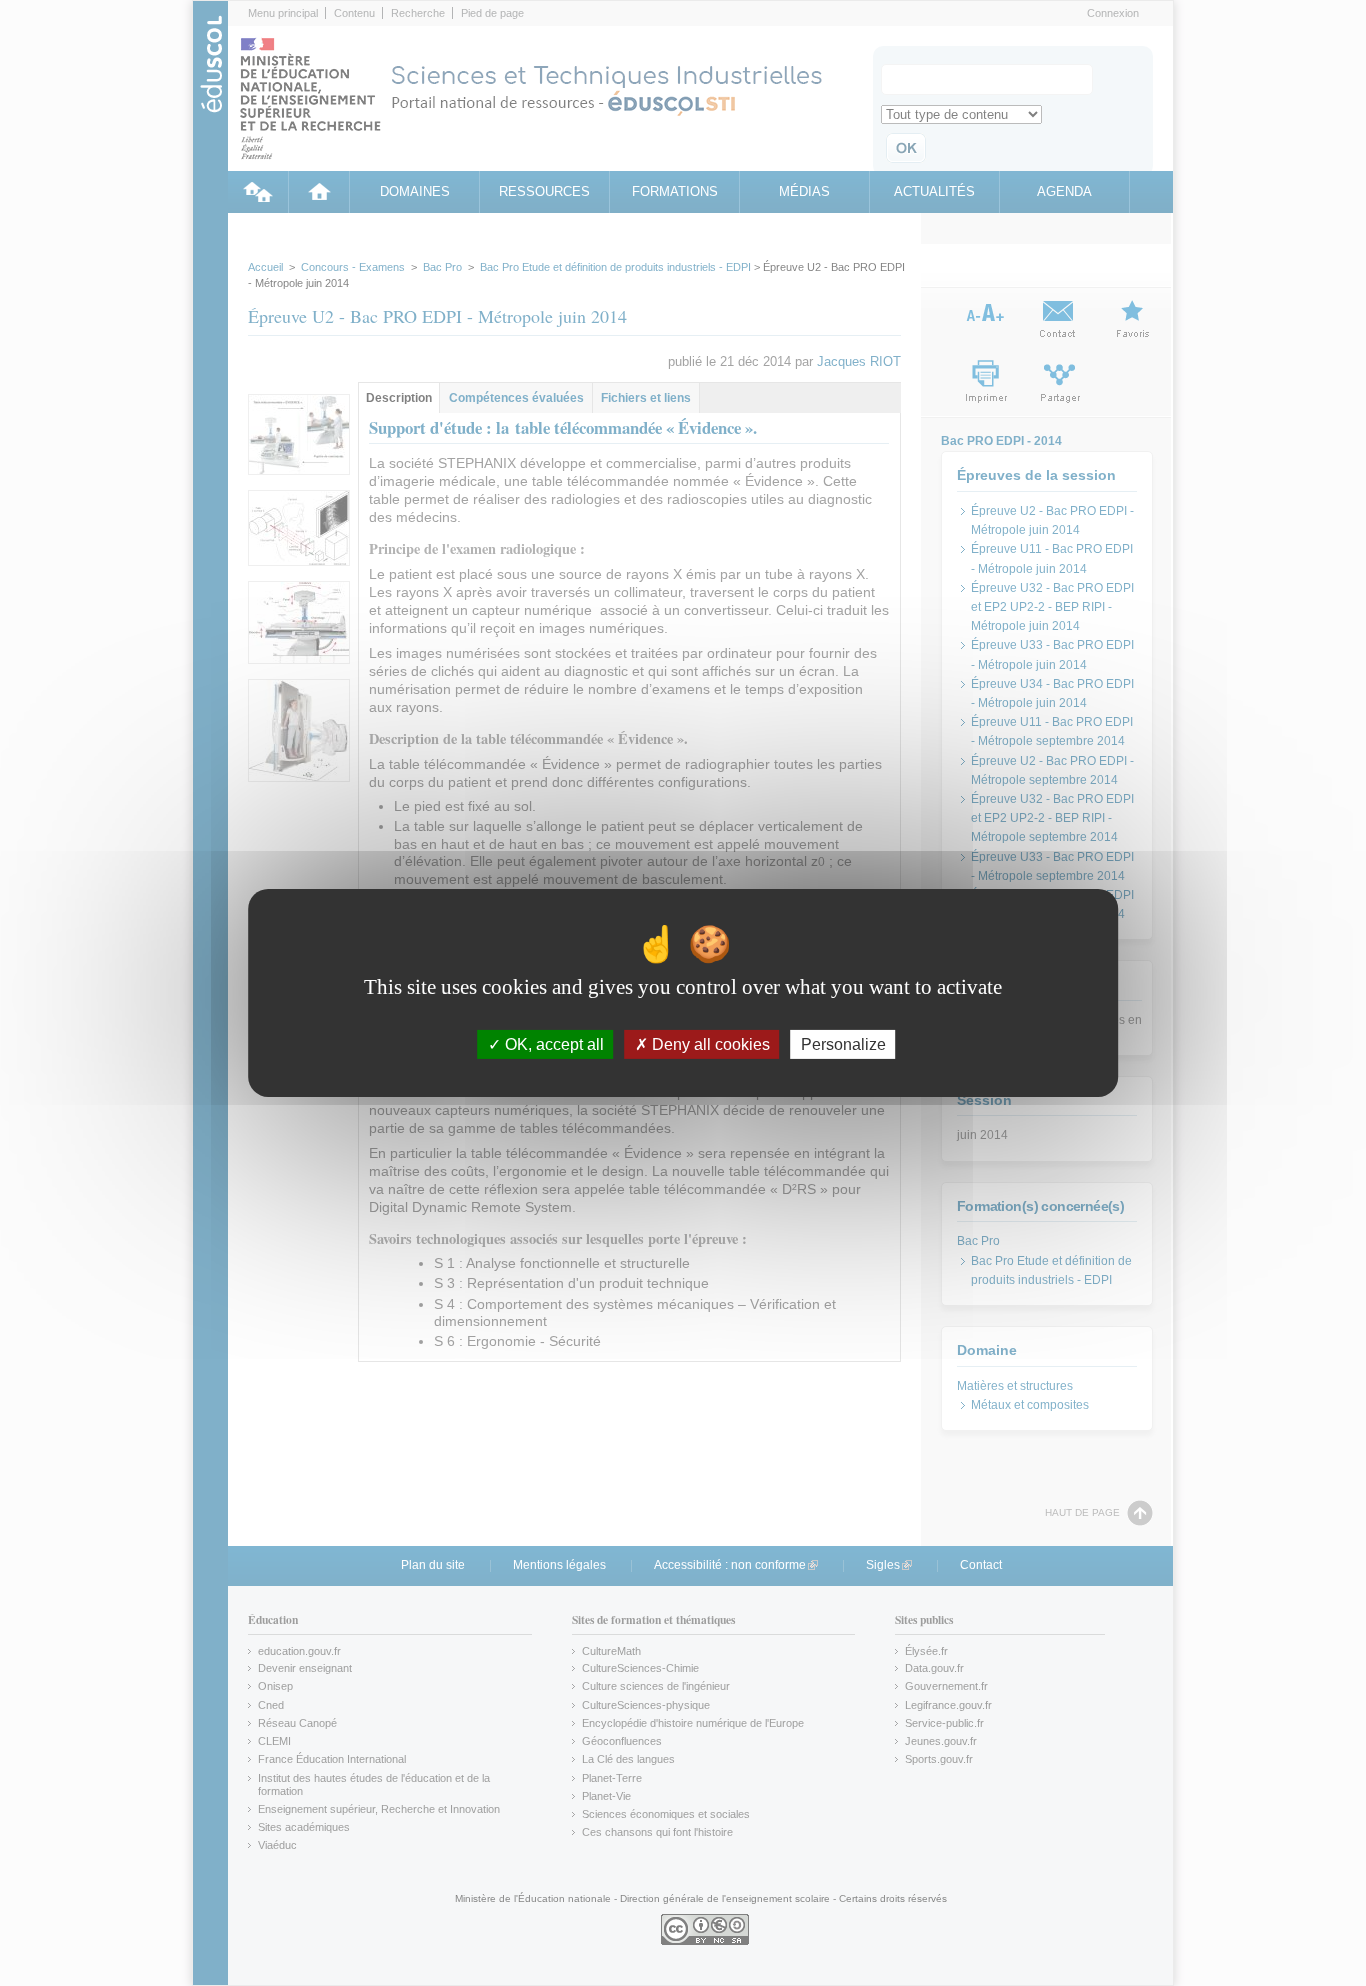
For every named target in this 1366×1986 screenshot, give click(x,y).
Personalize (843, 1044)
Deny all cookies (709, 1044)
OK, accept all (552, 1044)
